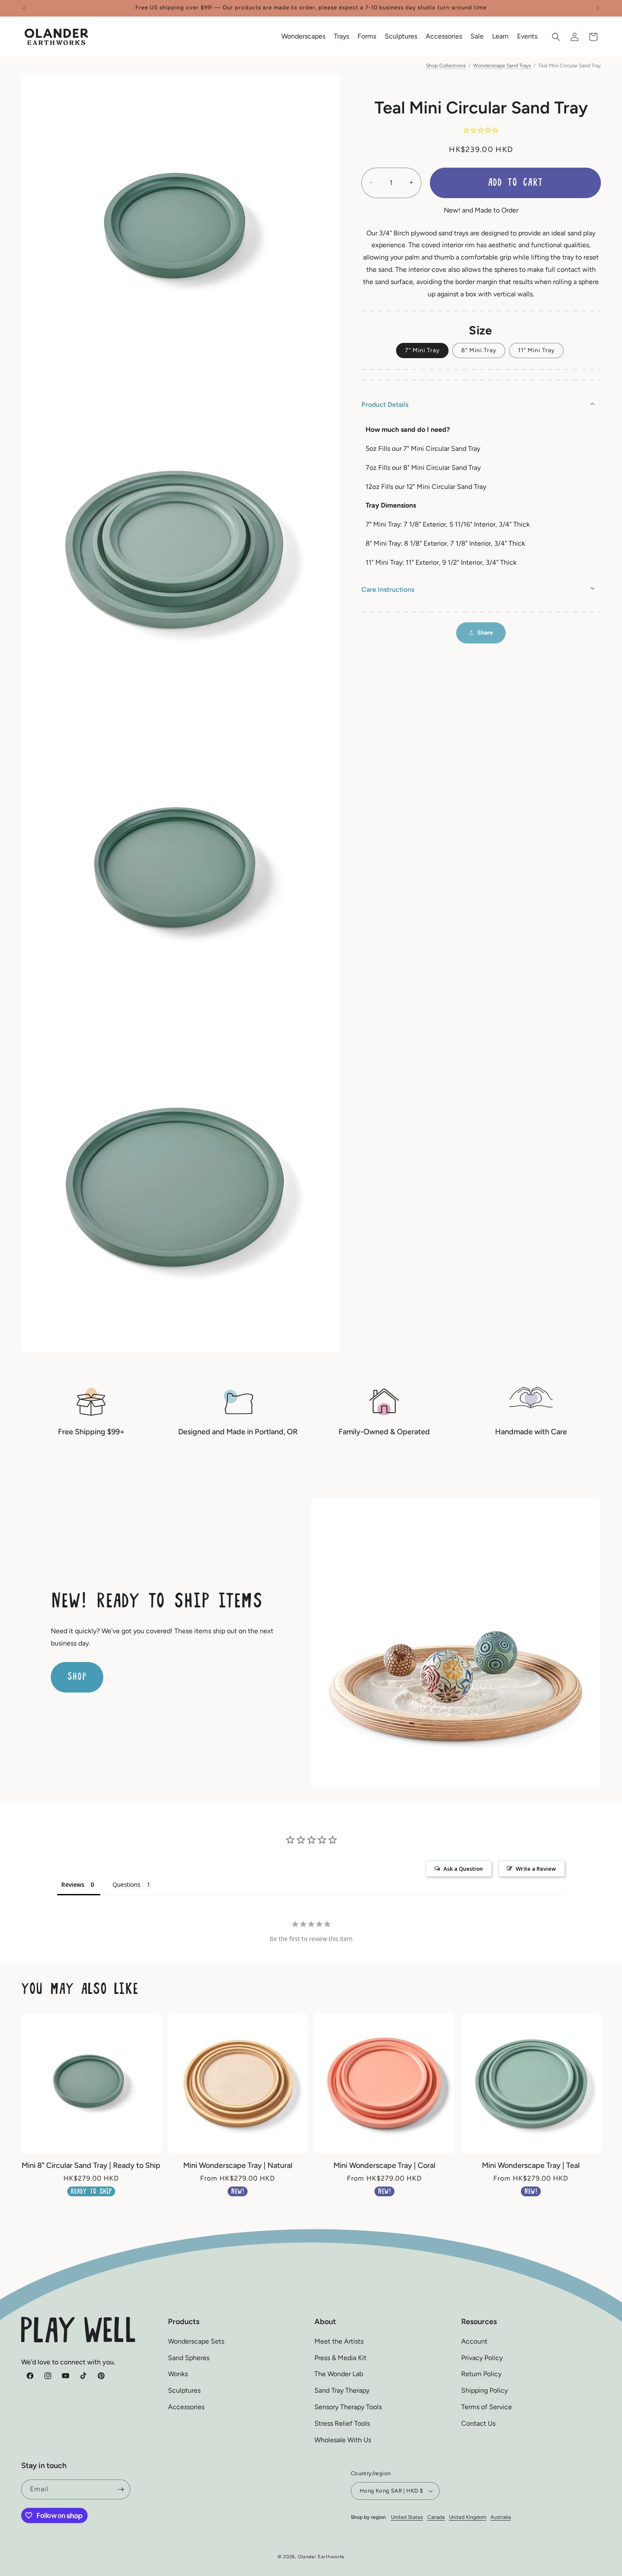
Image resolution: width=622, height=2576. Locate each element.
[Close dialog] (424, 1175)
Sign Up (311, 1362)
